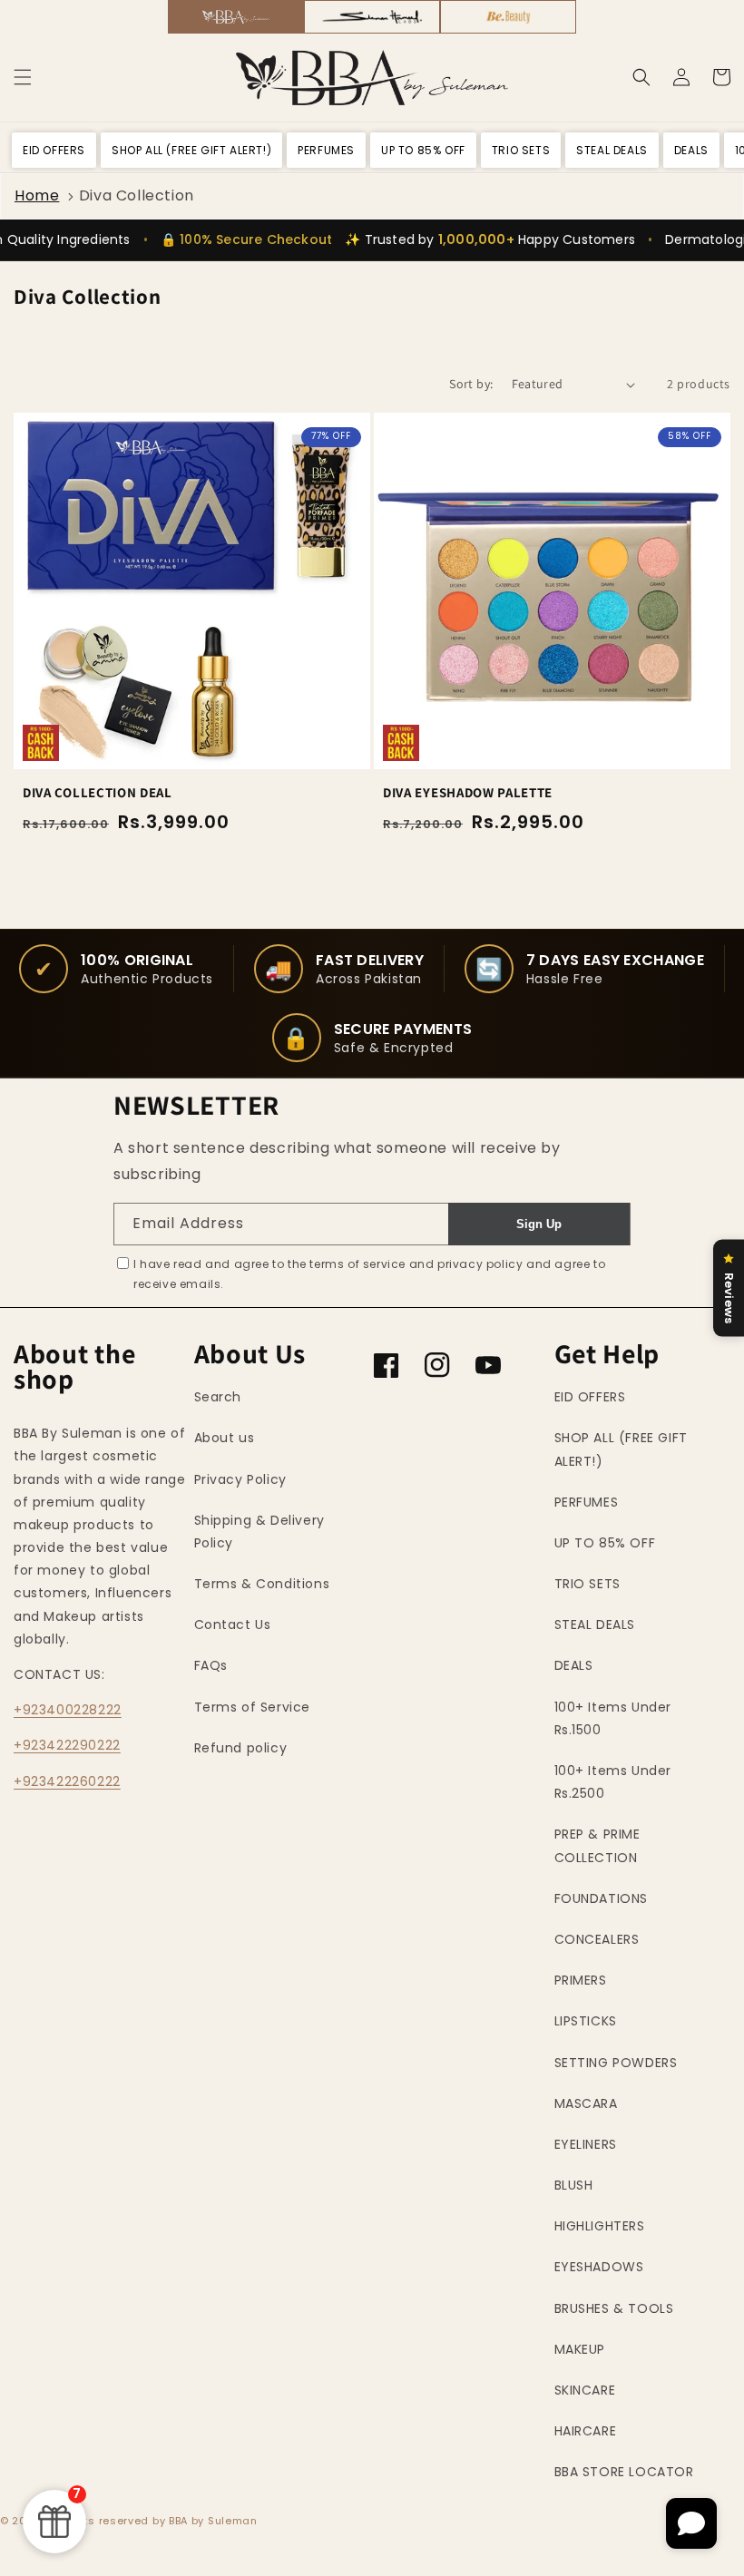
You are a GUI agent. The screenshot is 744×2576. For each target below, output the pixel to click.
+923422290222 (67, 1745)
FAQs (211, 1665)
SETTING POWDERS (616, 2063)
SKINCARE (585, 2390)
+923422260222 (67, 1781)
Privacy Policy (240, 1479)
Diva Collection (137, 195)
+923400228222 (68, 1710)
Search (218, 1397)
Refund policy (241, 1748)
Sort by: (471, 384)
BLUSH (574, 2185)
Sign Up (539, 1224)
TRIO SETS (587, 1584)
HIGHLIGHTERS (600, 2226)
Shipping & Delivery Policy (259, 1532)
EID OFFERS (590, 1397)
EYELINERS (586, 2144)
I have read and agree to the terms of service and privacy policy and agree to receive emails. (369, 1274)
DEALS (574, 1665)
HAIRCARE (586, 2431)
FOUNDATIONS (602, 1898)
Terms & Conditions (262, 1584)
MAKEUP (580, 2349)
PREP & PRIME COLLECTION (597, 1845)
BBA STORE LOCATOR (624, 2472)
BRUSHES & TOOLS (614, 2308)
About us (225, 1438)
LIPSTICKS (586, 2021)
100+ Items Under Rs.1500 (613, 1718)
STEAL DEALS (595, 1625)
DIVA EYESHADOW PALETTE (468, 793)
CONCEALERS (597, 1939)
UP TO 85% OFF (605, 1543)
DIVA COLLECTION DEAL (98, 793)
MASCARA (586, 2103)
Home (37, 195)
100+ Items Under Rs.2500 (613, 1782)
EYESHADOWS (599, 2267)
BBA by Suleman (213, 2521)
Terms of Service (253, 1707)
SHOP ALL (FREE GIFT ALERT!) (621, 1449)
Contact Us (233, 1625)
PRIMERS (581, 1980)
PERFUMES (587, 1502)
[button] (23, 77)
